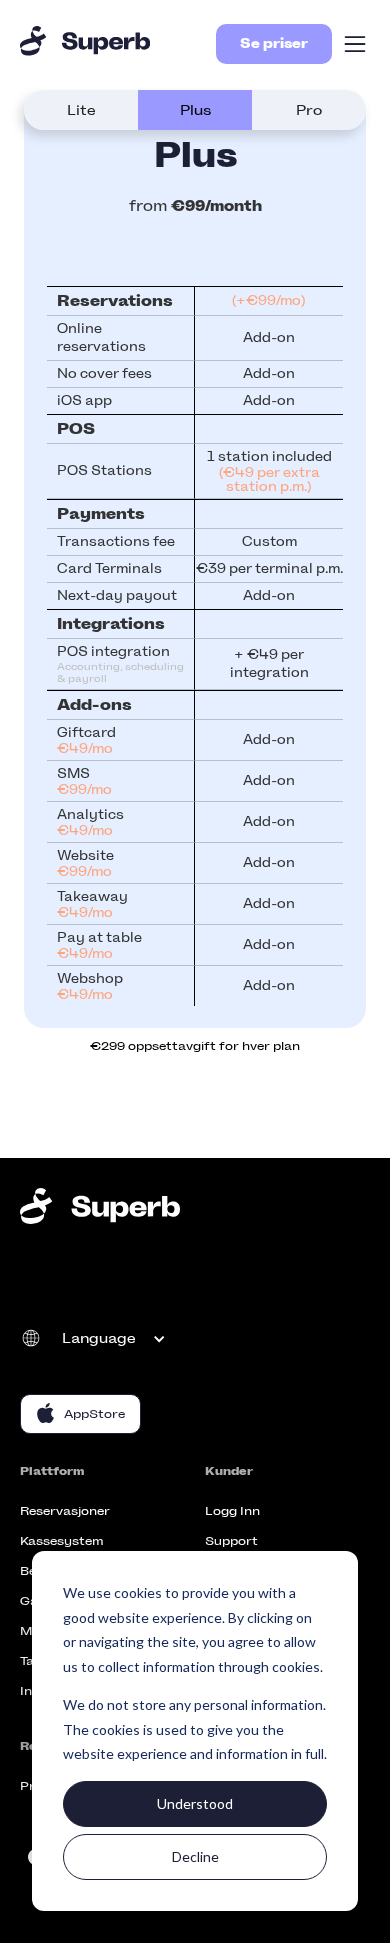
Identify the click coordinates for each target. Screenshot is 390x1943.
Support (231, 1541)
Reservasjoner (65, 1511)
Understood (195, 1803)
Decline (195, 1856)
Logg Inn (232, 1511)
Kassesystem (61, 1541)
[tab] (81, 110)
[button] (355, 44)
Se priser (274, 43)
